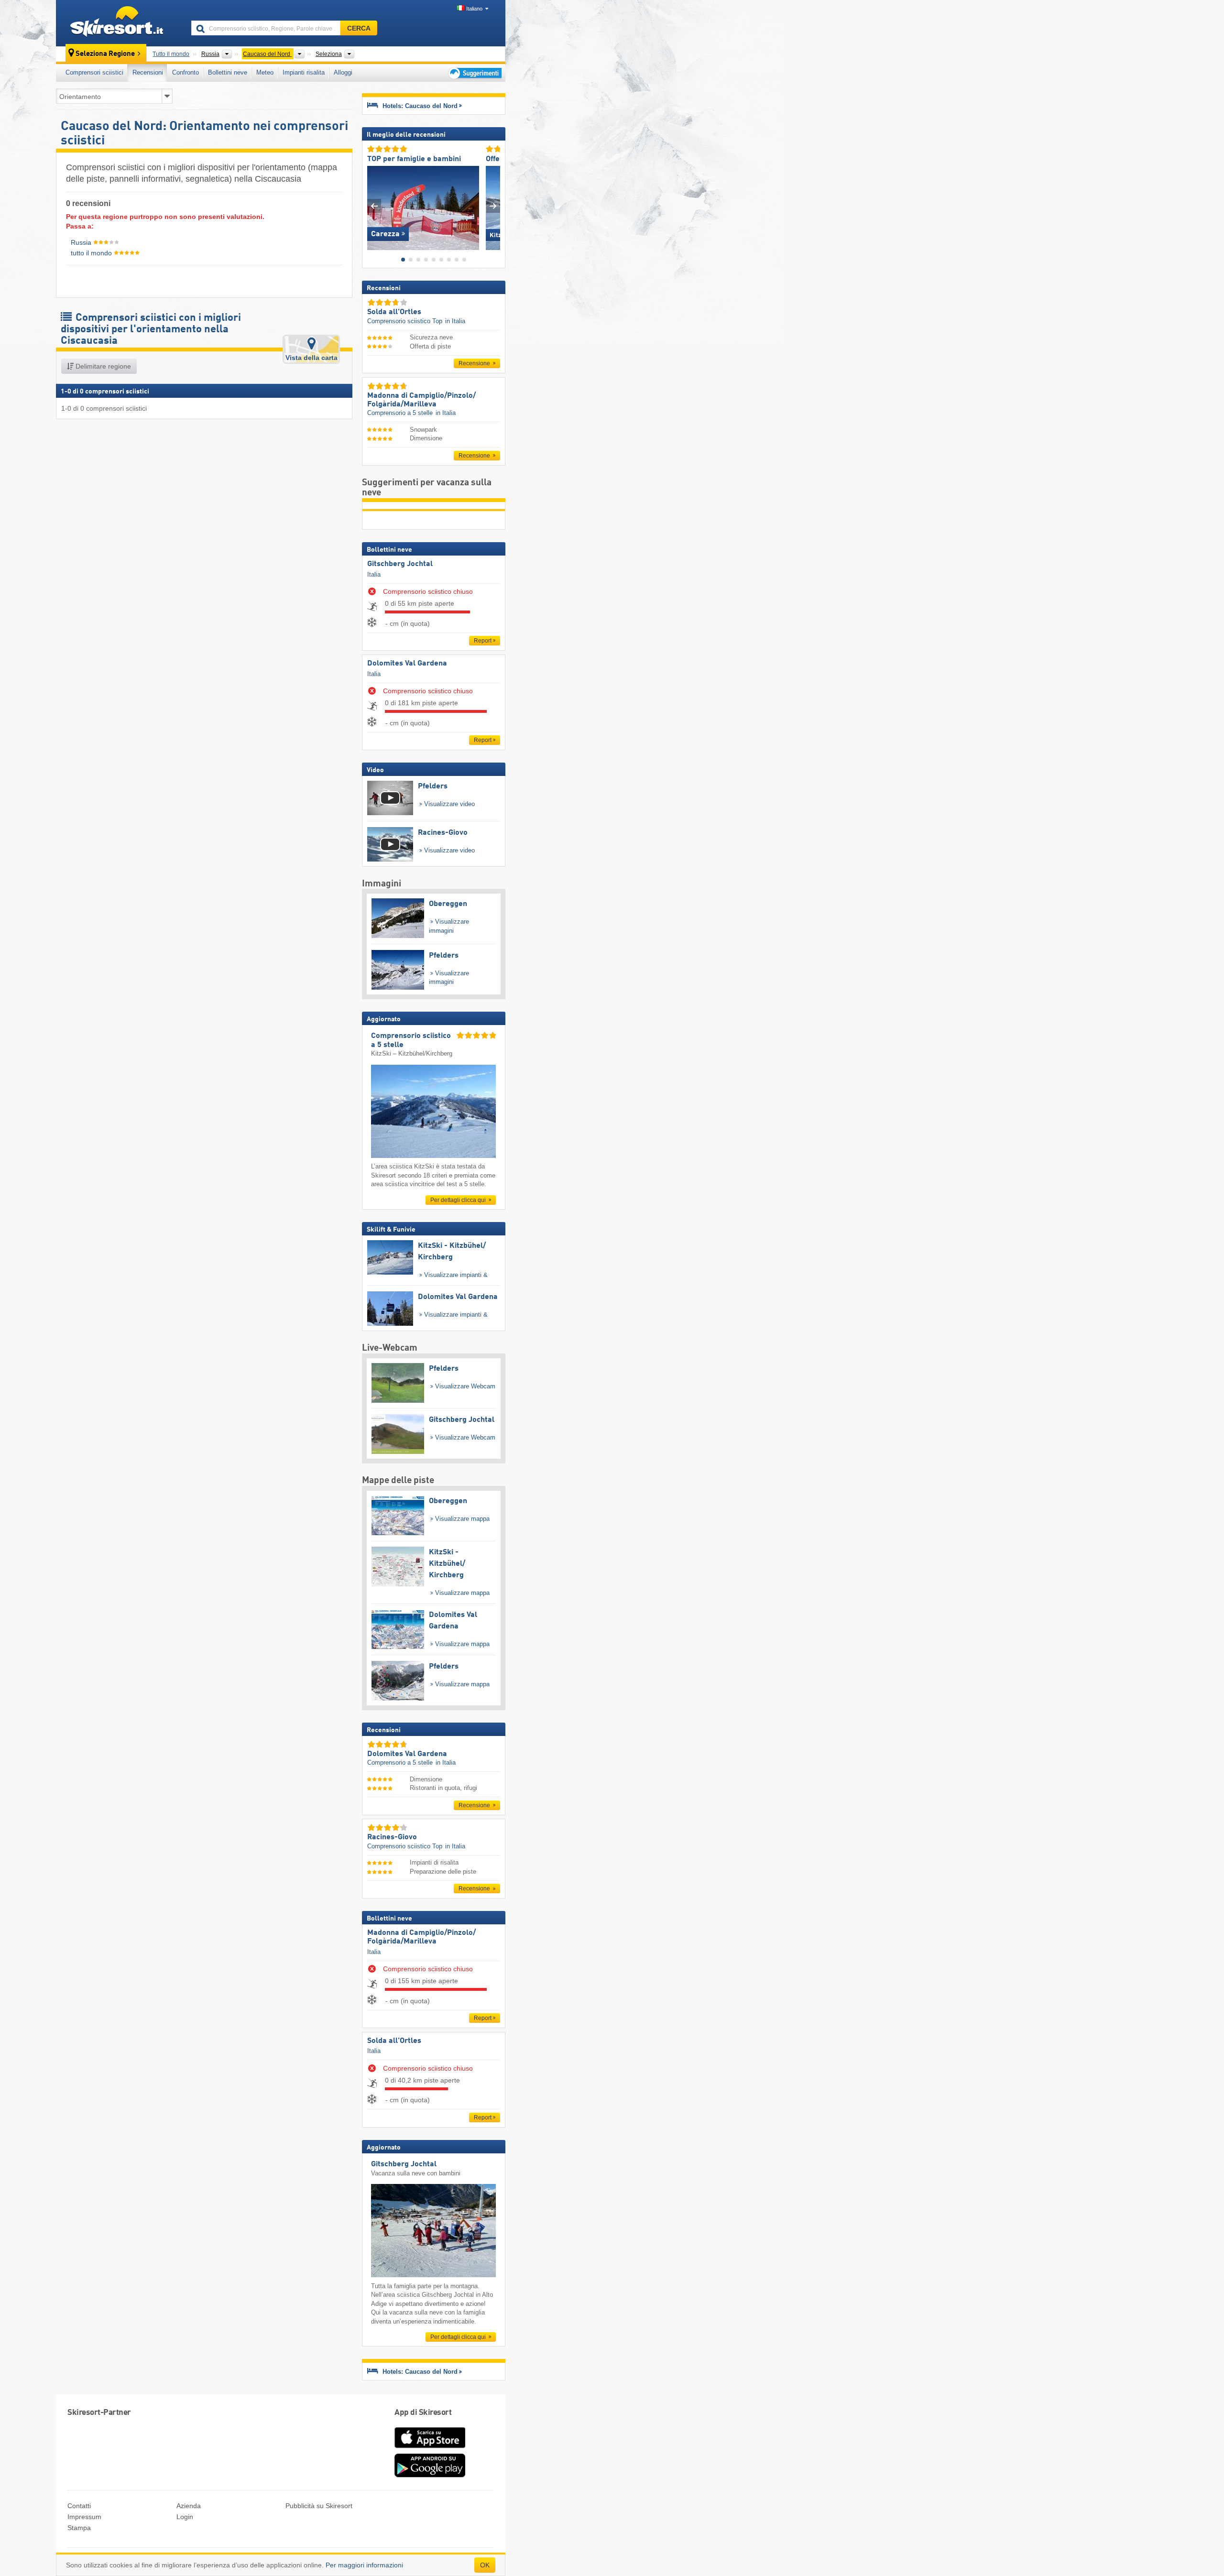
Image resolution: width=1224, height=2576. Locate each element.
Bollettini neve (228, 72)
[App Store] (430, 2449)
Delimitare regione (102, 366)
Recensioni (148, 72)
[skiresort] (119, 23)
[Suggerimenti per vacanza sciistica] (474, 73)
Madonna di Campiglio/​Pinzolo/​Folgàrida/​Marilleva (421, 1937)
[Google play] (430, 2475)
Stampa (79, 2528)
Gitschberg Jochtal (400, 564)
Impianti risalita (304, 72)
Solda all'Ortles (394, 2041)
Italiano (474, 9)
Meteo (265, 72)
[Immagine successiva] (493, 206)
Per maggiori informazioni (364, 2565)
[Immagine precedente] (374, 206)
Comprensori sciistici (94, 72)
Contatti (79, 2506)
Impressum (84, 2517)
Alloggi (343, 72)
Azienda (189, 2506)
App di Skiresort (423, 2413)
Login (185, 2517)
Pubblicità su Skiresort (319, 2506)
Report (483, 641)
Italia (374, 574)
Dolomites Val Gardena (407, 664)
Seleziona (329, 54)
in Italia (455, 321)
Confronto (186, 72)
